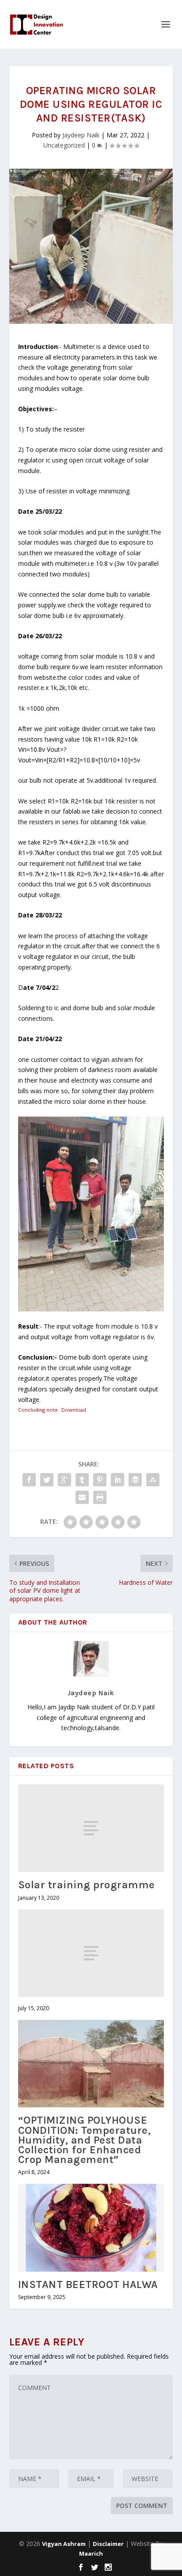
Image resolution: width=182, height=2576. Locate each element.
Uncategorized (64, 145)
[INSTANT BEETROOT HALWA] (91, 2227)
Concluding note (38, 1410)
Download (74, 1410)
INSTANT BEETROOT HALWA (88, 2284)
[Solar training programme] (91, 1828)
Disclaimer (108, 2544)
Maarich (91, 2553)
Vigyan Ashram (64, 2544)
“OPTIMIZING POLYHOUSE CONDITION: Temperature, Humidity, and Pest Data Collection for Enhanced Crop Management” (85, 2140)
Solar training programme (87, 1885)
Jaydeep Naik (81, 135)
